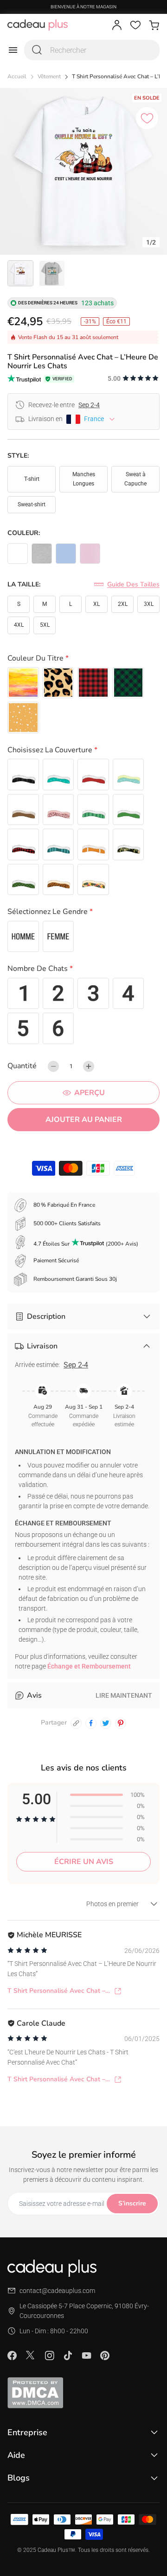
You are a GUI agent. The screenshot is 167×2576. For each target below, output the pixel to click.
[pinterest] (121, 1723)
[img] (27, 1950)
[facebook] (91, 1723)
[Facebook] (12, 2356)
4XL (19, 625)
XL (96, 604)
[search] (37, 50)
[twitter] (106, 1723)
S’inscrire (132, 2203)
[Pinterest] (105, 2356)
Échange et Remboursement (89, 1666)
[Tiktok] (68, 2356)
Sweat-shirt (32, 504)
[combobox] (92, 50)
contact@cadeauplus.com (57, 2291)
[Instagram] (49, 2356)
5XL (45, 625)
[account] (117, 25)
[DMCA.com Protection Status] (83, 2393)
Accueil (17, 77)
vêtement (49, 77)
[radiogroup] (83, 700)
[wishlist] (135, 25)
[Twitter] (31, 2355)
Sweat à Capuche (135, 479)
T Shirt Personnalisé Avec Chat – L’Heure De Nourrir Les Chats (56, 1991)
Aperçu (90, 1093)
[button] (83, 660)
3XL (149, 604)
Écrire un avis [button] (84, 1862)
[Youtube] (86, 2356)
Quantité (22, 1066)
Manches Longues (84, 479)
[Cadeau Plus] (38, 25)
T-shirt (32, 479)
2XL (123, 604)
